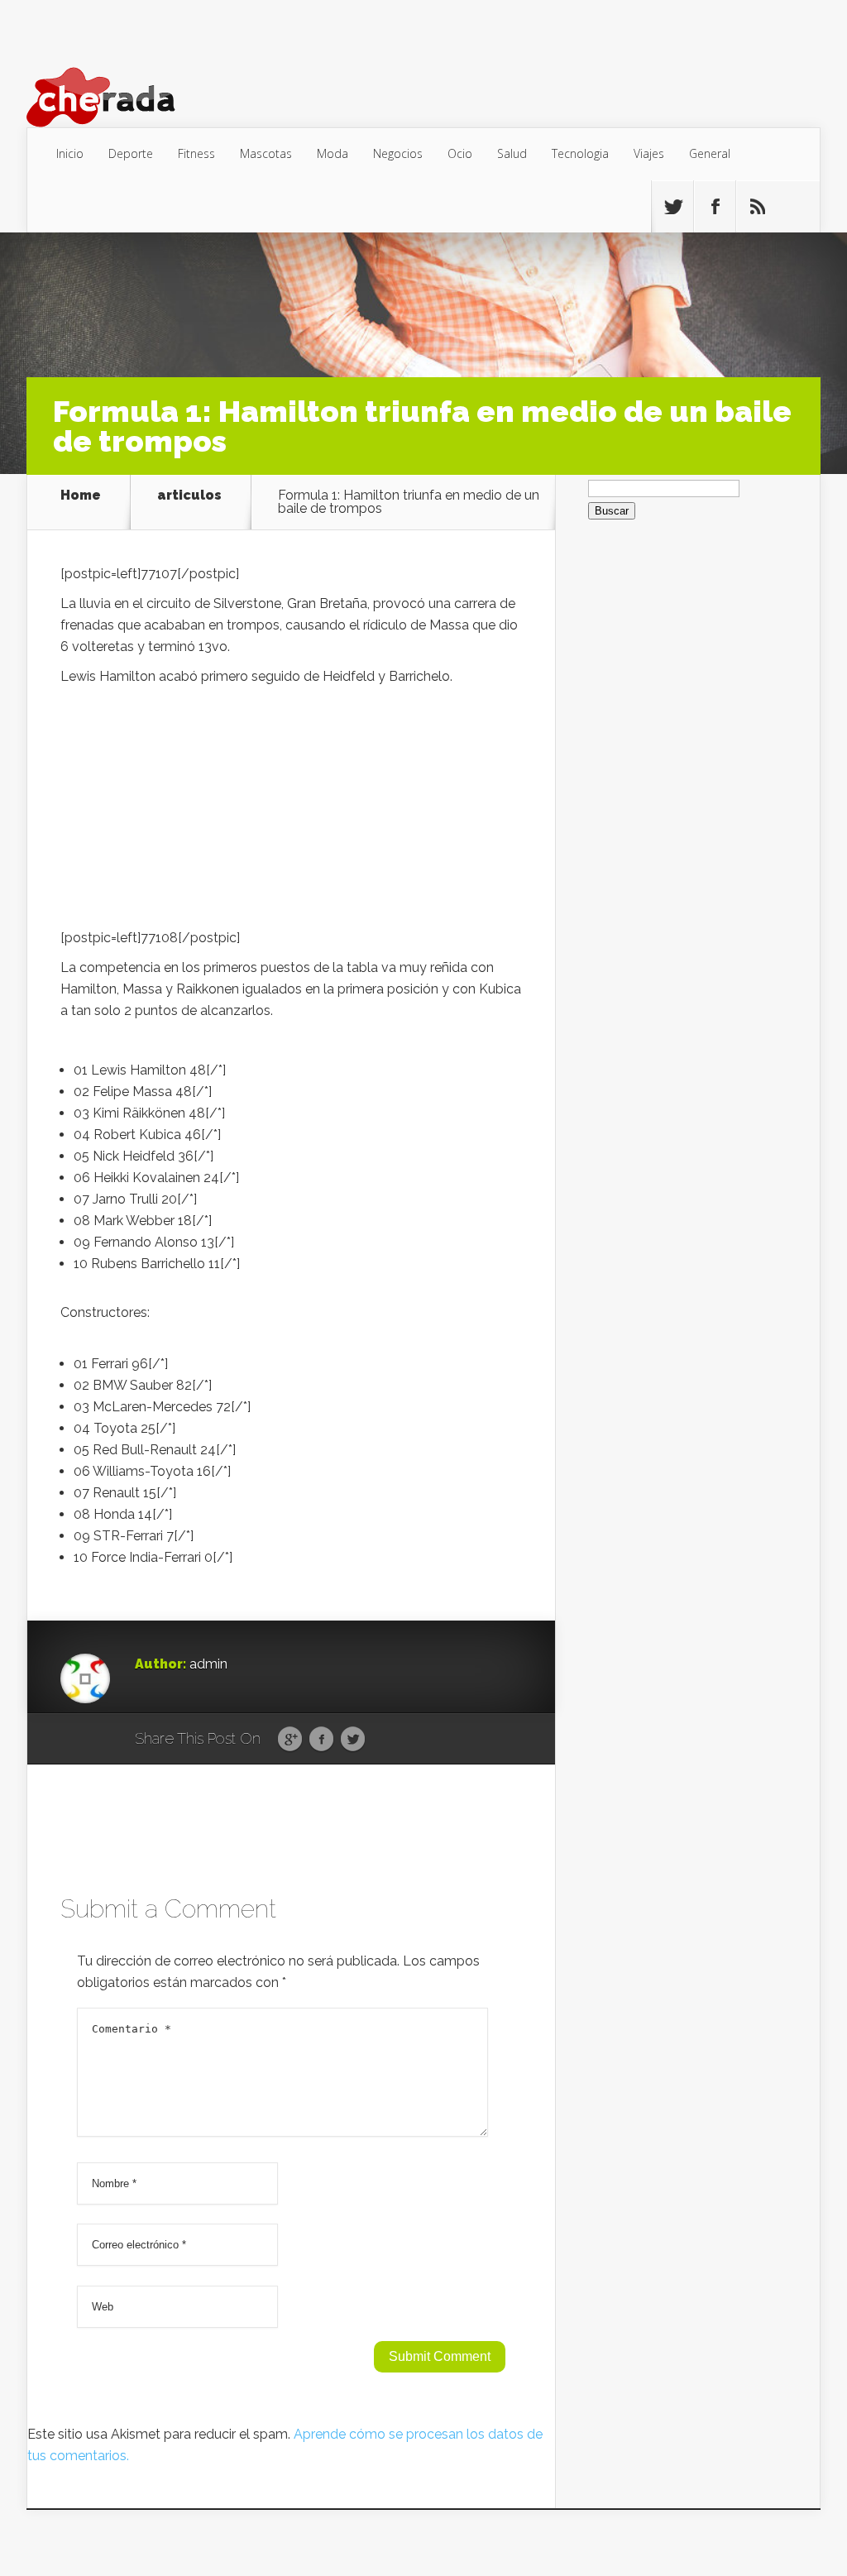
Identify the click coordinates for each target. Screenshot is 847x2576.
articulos (189, 496)
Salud (512, 153)
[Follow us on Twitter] (672, 207)
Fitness (196, 153)
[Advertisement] (291, 812)
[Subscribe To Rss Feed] (757, 207)
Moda (333, 153)
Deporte (131, 153)
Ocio (460, 153)
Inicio (70, 153)
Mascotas (266, 153)
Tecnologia (580, 153)
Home (81, 496)
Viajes (649, 153)
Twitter (353, 1740)
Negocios (398, 153)
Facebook (321, 1740)
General (710, 153)
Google (290, 1740)
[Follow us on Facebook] (715, 207)
